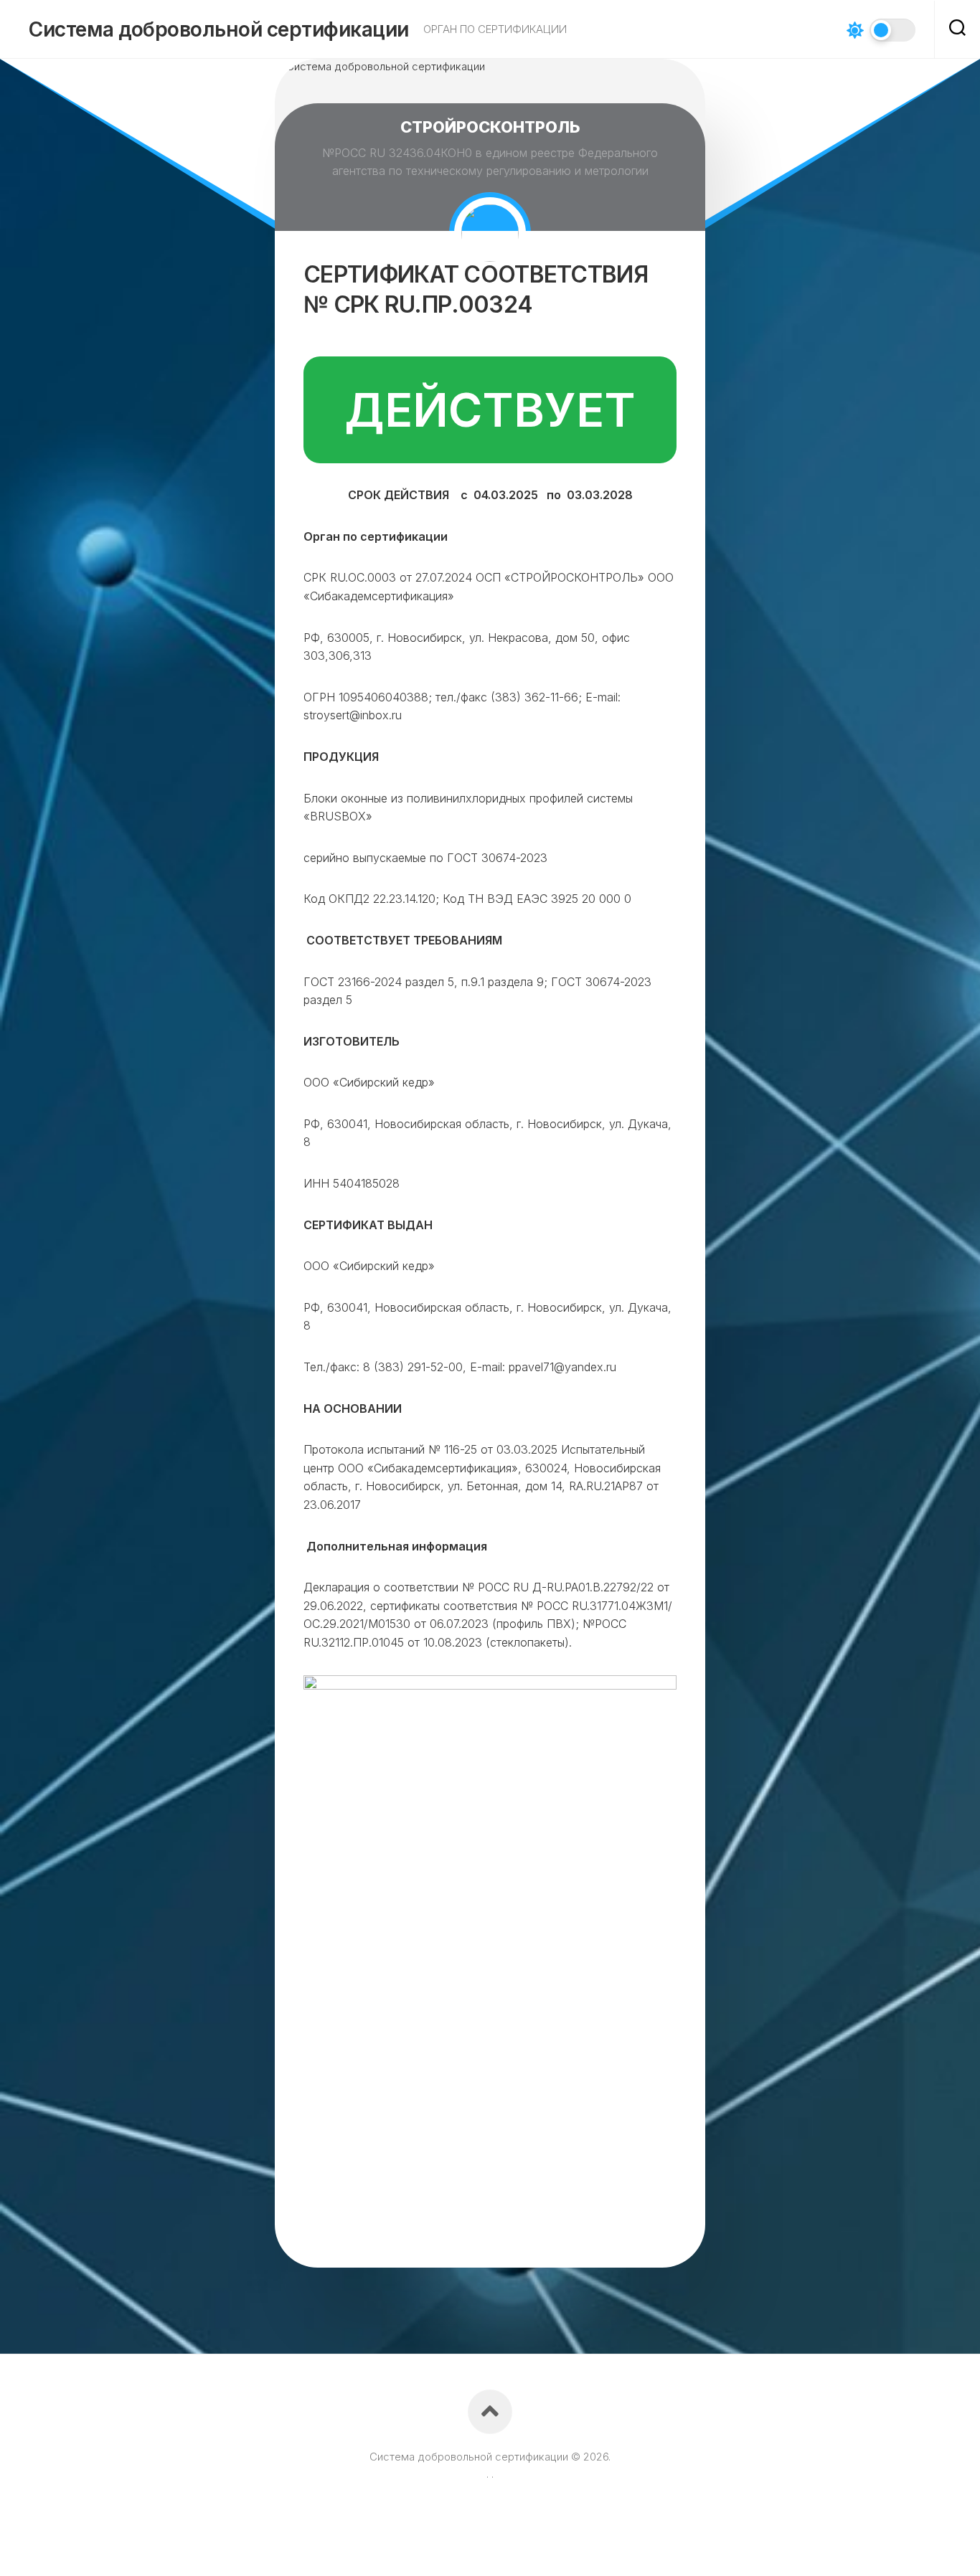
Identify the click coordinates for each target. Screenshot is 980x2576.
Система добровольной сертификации (219, 29)
